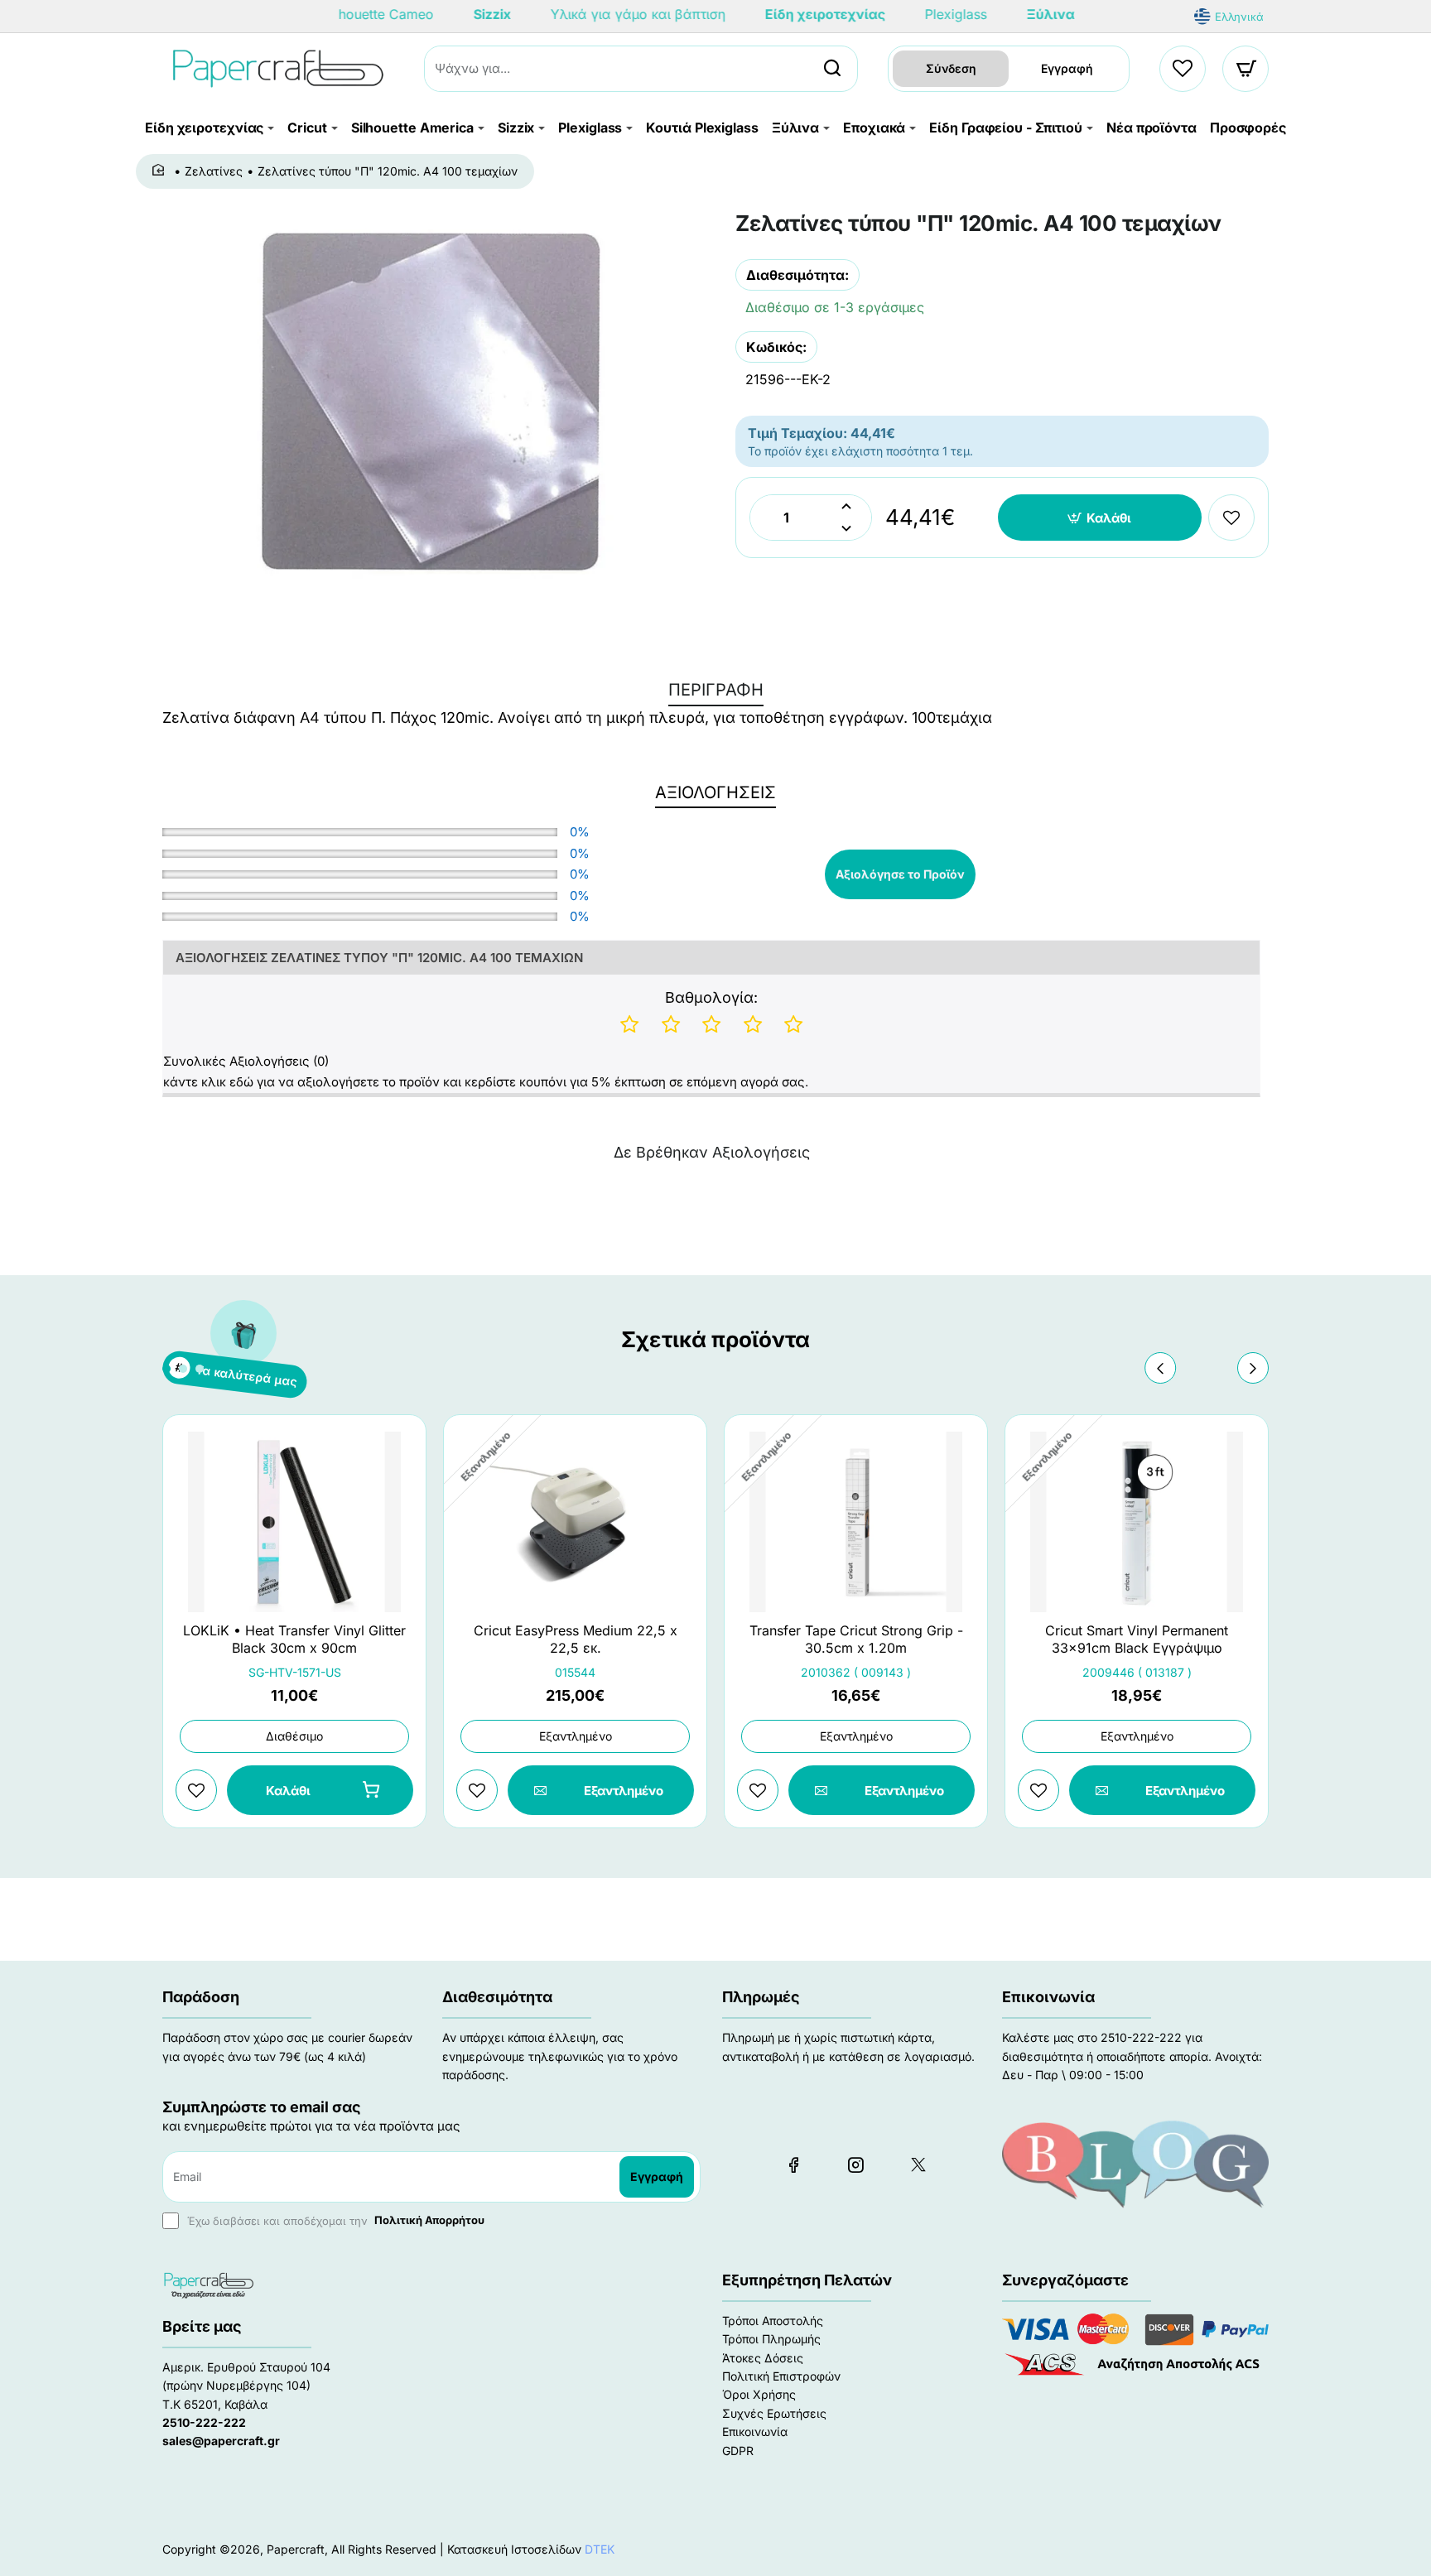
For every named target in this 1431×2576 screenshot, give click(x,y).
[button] (1100, 518)
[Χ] (918, 2164)
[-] (846, 529)
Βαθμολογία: (711, 997)
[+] (846, 506)
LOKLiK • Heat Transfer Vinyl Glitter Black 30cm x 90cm (294, 1639)
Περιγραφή (716, 690)
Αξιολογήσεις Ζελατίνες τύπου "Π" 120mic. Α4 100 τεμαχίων (379, 958)
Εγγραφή (1067, 68)
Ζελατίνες (214, 171)
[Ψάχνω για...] (832, 69)
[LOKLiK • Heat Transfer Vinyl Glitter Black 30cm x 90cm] (294, 1522)
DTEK (600, 2549)
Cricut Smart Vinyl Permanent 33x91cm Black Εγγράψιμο (1137, 1639)
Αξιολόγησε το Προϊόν (900, 874)
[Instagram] (855, 2164)
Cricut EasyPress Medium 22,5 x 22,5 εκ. (576, 1639)
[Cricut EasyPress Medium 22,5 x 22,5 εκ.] (575, 1522)
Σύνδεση (951, 68)
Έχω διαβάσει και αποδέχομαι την (334, 2220)
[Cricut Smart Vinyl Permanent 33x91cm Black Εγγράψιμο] (1137, 1522)
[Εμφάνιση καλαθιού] (1246, 69)
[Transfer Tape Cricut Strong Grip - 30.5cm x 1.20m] (856, 1522)
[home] (161, 171)
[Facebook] (793, 2164)
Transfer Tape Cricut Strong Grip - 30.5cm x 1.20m (856, 1639)
